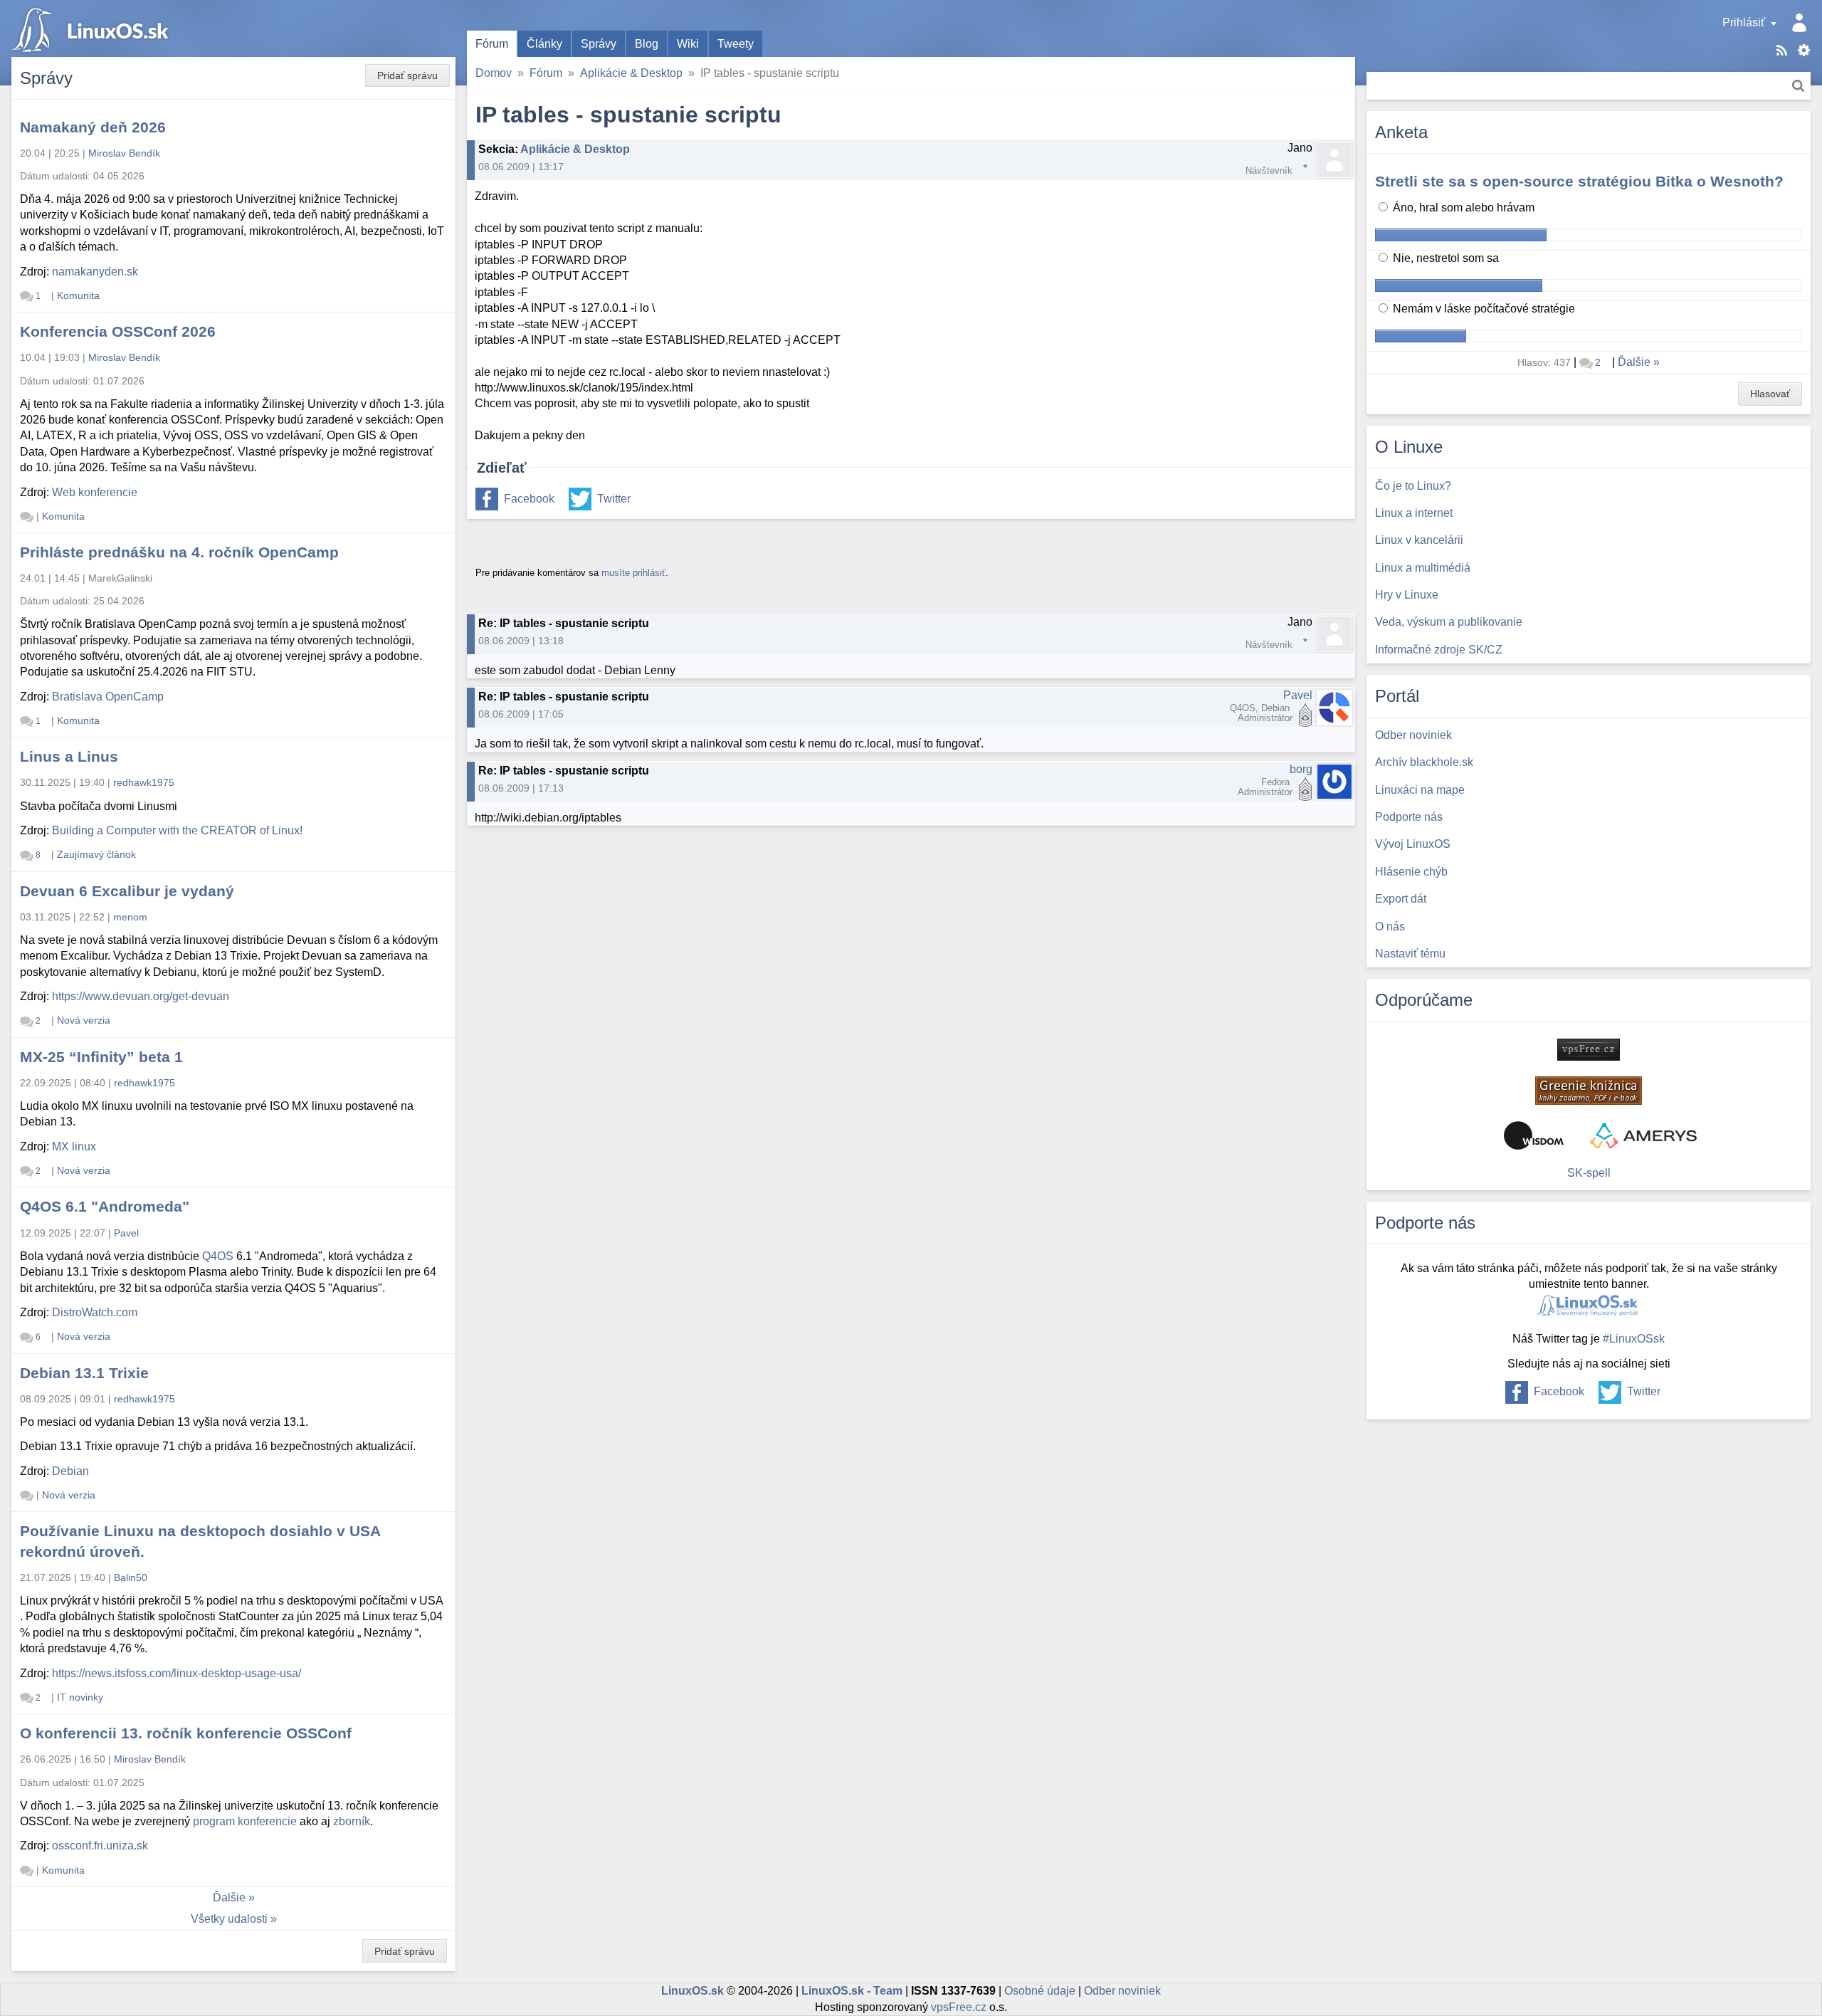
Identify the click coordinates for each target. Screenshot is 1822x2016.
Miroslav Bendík (124, 153)
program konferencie (245, 1821)
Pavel (1298, 695)
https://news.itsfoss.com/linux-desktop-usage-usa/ (177, 1673)
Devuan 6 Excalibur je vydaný (127, 891)
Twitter (614, 499)
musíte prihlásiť (633, 573)
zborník (352, 1821)
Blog (647, 44)
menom (130, 917)
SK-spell (1589, 1173)
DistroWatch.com (95, 1312)
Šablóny (1804, 50)
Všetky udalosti (229, 1919)
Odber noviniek (1122, 1991)
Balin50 (131, 1577)
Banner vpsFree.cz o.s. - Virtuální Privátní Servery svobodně (1589, 1050)
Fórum (492, 44)
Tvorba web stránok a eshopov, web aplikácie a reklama (1643, 1135)
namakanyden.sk (95, 272)
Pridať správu (407, 75)
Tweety (736, 44)
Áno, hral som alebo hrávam (1462, 208)
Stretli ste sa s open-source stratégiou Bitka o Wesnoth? (1579, 181)
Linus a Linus (69, 756)
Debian (70, 1471)
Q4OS (218, 1256)
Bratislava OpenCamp (108, 697)
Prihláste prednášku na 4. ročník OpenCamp (179, 552)
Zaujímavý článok (96, 854)
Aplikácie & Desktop (631, 73)
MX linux (74, 1146)
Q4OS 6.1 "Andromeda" (105, 1206)
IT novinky (80, 1697)
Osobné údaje (1040, 1991)
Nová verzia (84, 1020)
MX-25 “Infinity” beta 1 (101, 1057)
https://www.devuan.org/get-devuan (141, 996)
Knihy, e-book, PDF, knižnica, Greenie (1589, 1091)
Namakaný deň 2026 (93, 127)
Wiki (688, 44)
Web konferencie (95, 492)
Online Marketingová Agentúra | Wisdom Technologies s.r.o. (1534, 1135)
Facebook (529, 499)
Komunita (78, 295)
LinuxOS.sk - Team (852, 1991)
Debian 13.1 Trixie (84, 1373)
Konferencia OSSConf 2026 (118, 331)
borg (1301, 769)
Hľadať (1798, 86)
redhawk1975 (144, 782)
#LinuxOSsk (1634, 1339)
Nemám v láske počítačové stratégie (1483, 309)
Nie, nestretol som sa (1444, 258)
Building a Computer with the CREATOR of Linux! (177, 830)
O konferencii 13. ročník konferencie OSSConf (186, 1733)
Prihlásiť (1744, 22)
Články (544, 44)
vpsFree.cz (959, 2007)
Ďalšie (229, 1897)
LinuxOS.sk (93, 28)
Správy (599, 44)
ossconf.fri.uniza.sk (100, 1846)
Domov (494, 73)
